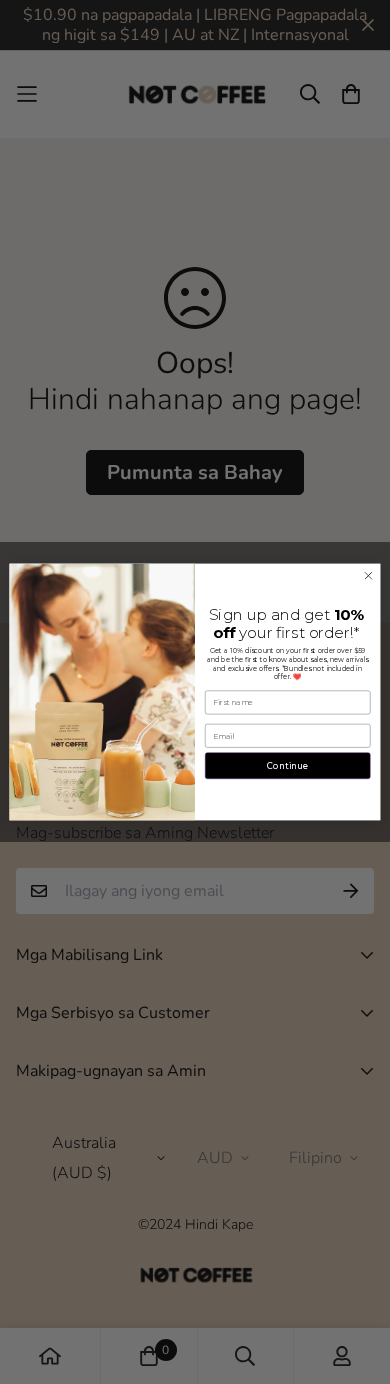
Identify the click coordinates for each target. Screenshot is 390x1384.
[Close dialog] (368, 575)
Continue (288, 765)
